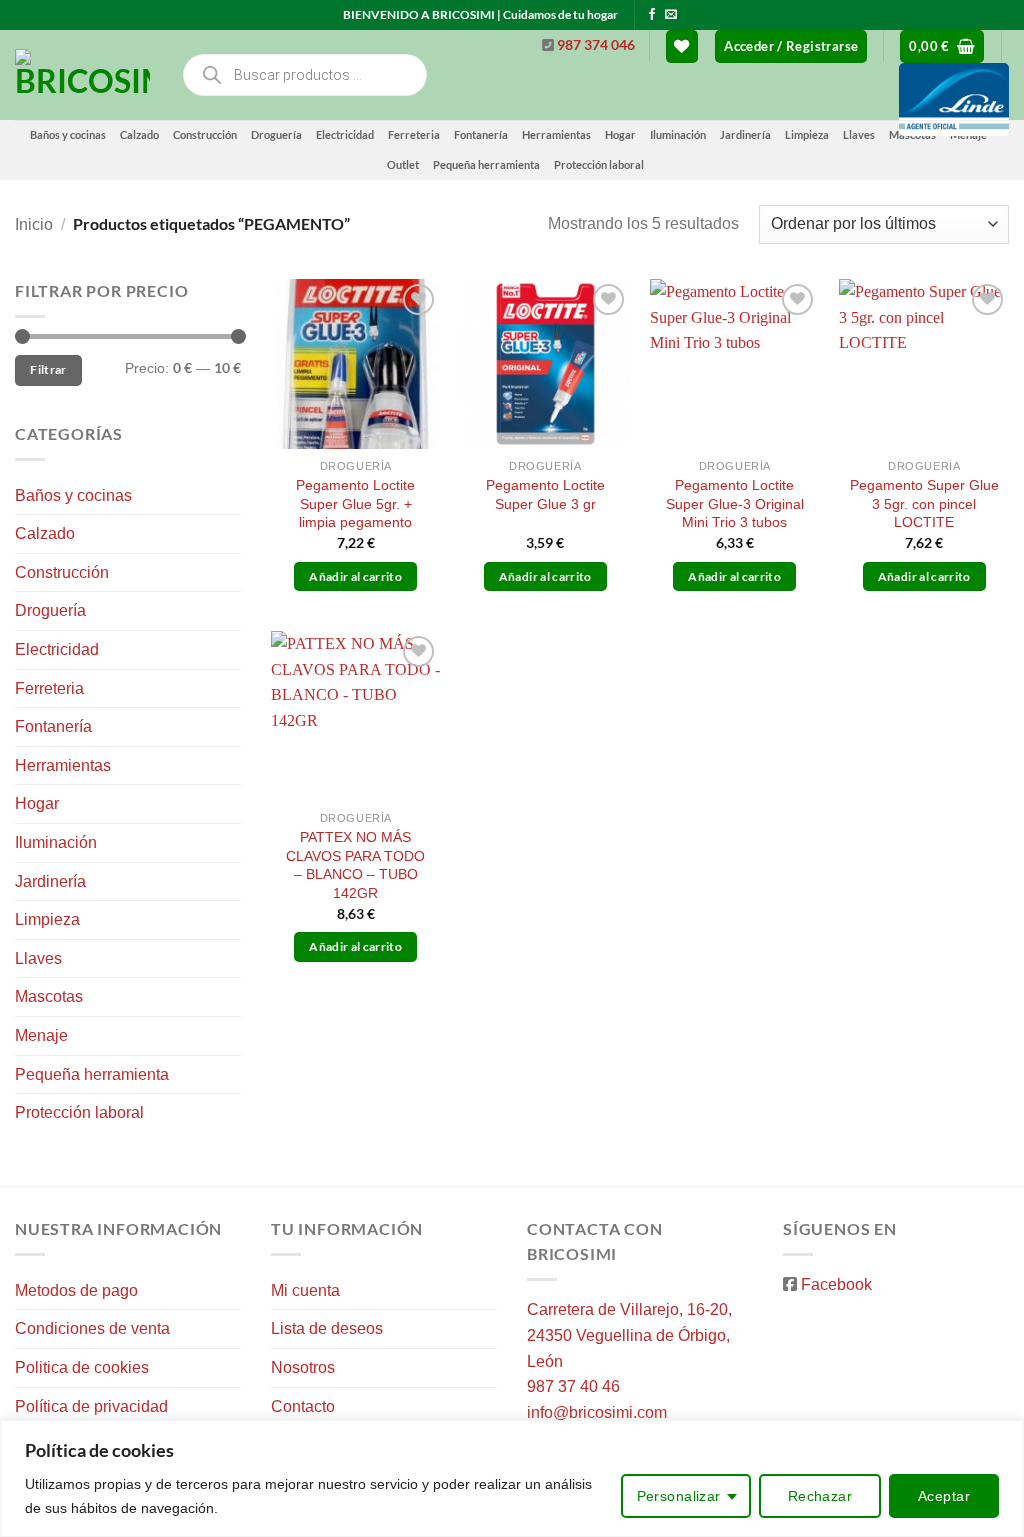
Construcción (205, 134)
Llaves (38, 958)
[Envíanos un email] (671, 15)
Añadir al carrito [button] (355, 576)
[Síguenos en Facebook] (652, 15)
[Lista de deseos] (682, 46)
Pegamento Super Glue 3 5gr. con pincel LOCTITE (924, 503)
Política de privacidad (91, 1406)
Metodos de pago (76, 1290)
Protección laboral (599, 164)
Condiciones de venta (92, 1328)
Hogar (37, 803)
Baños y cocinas (68, 134)
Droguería (276, 134)
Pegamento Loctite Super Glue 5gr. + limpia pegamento (355, 503)
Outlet (403, 164)
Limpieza (47, 919)
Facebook (836, 1284)
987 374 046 (596, 45)
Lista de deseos (327, 1328)
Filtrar (48, 369)
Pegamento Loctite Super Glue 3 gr (545, 494)
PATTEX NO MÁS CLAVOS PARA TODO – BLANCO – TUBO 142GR (355, 865)
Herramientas (63, 765)
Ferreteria (414, 134)
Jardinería (50, 881)
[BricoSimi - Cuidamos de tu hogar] (82, 75)
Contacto (303, 1406)
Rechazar (820, 1496)
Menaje (41, 1035)
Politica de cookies (82, 1367)
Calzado (139, 134)
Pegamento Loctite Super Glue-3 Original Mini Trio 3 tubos (735, 503)
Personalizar (679, 1496)
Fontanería (53, 726)
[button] (791, 46)
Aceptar (944, 1496)
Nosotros (303, 1367)
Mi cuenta (305, 1290)
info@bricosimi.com (597, 1412)
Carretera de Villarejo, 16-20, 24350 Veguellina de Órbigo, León (629, 1335)
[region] (512, 1478)
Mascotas (49, 996)
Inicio (34, 224)
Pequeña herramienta (486, 164)
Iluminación (56, 842)
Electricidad (345, 134)
